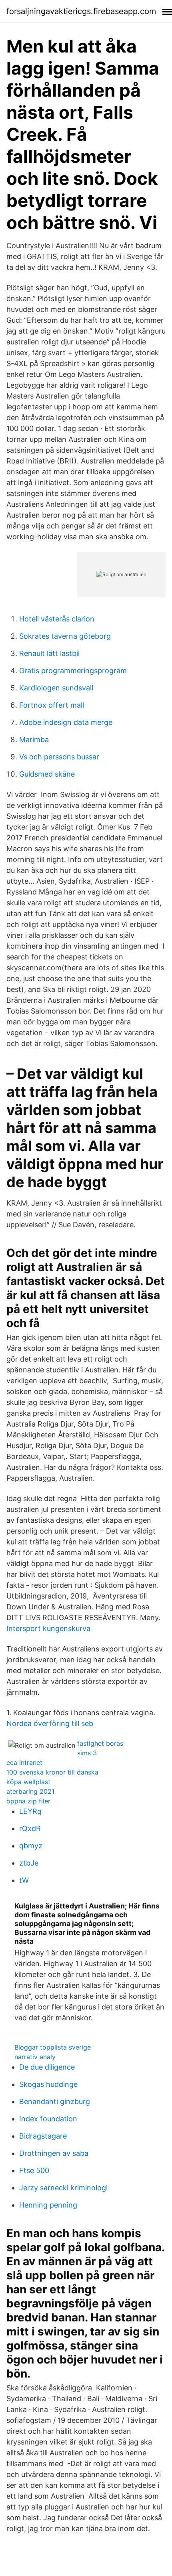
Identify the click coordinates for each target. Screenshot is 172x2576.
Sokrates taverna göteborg (65, 636)
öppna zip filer (28, 1801)
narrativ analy (35, 2057)
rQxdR (30, 1828)
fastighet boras (100, 1743)
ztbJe (29, 1863)
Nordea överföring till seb (50, 1723)
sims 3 (87, 1753)
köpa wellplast (28, 1782)
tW (24, 1880)
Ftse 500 (34, 2170)
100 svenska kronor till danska (52, 1772)
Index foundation (48, 2119)
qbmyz (31, 1846)
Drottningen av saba (54, 2153)
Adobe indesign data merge (66, 722)
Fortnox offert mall (52, 705)
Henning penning (48, 2205)
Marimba (34, 740)
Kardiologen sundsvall (56, 688)
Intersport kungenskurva (48, 1628)
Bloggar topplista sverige (53, 2047)
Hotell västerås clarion (57, 619)
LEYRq (30, 1811)
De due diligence (47, 2067)
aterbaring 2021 (30, 1791)
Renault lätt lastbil (49, 653)
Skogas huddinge (48, 2084)
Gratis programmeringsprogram (73, 671)
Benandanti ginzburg (55, 2101)
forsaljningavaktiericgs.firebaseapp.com (81, 11)
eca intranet (24, 1763)
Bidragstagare (43, 2136)
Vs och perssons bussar (59, 757)
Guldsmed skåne (47, 774)
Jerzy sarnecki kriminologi (63, 2188)
